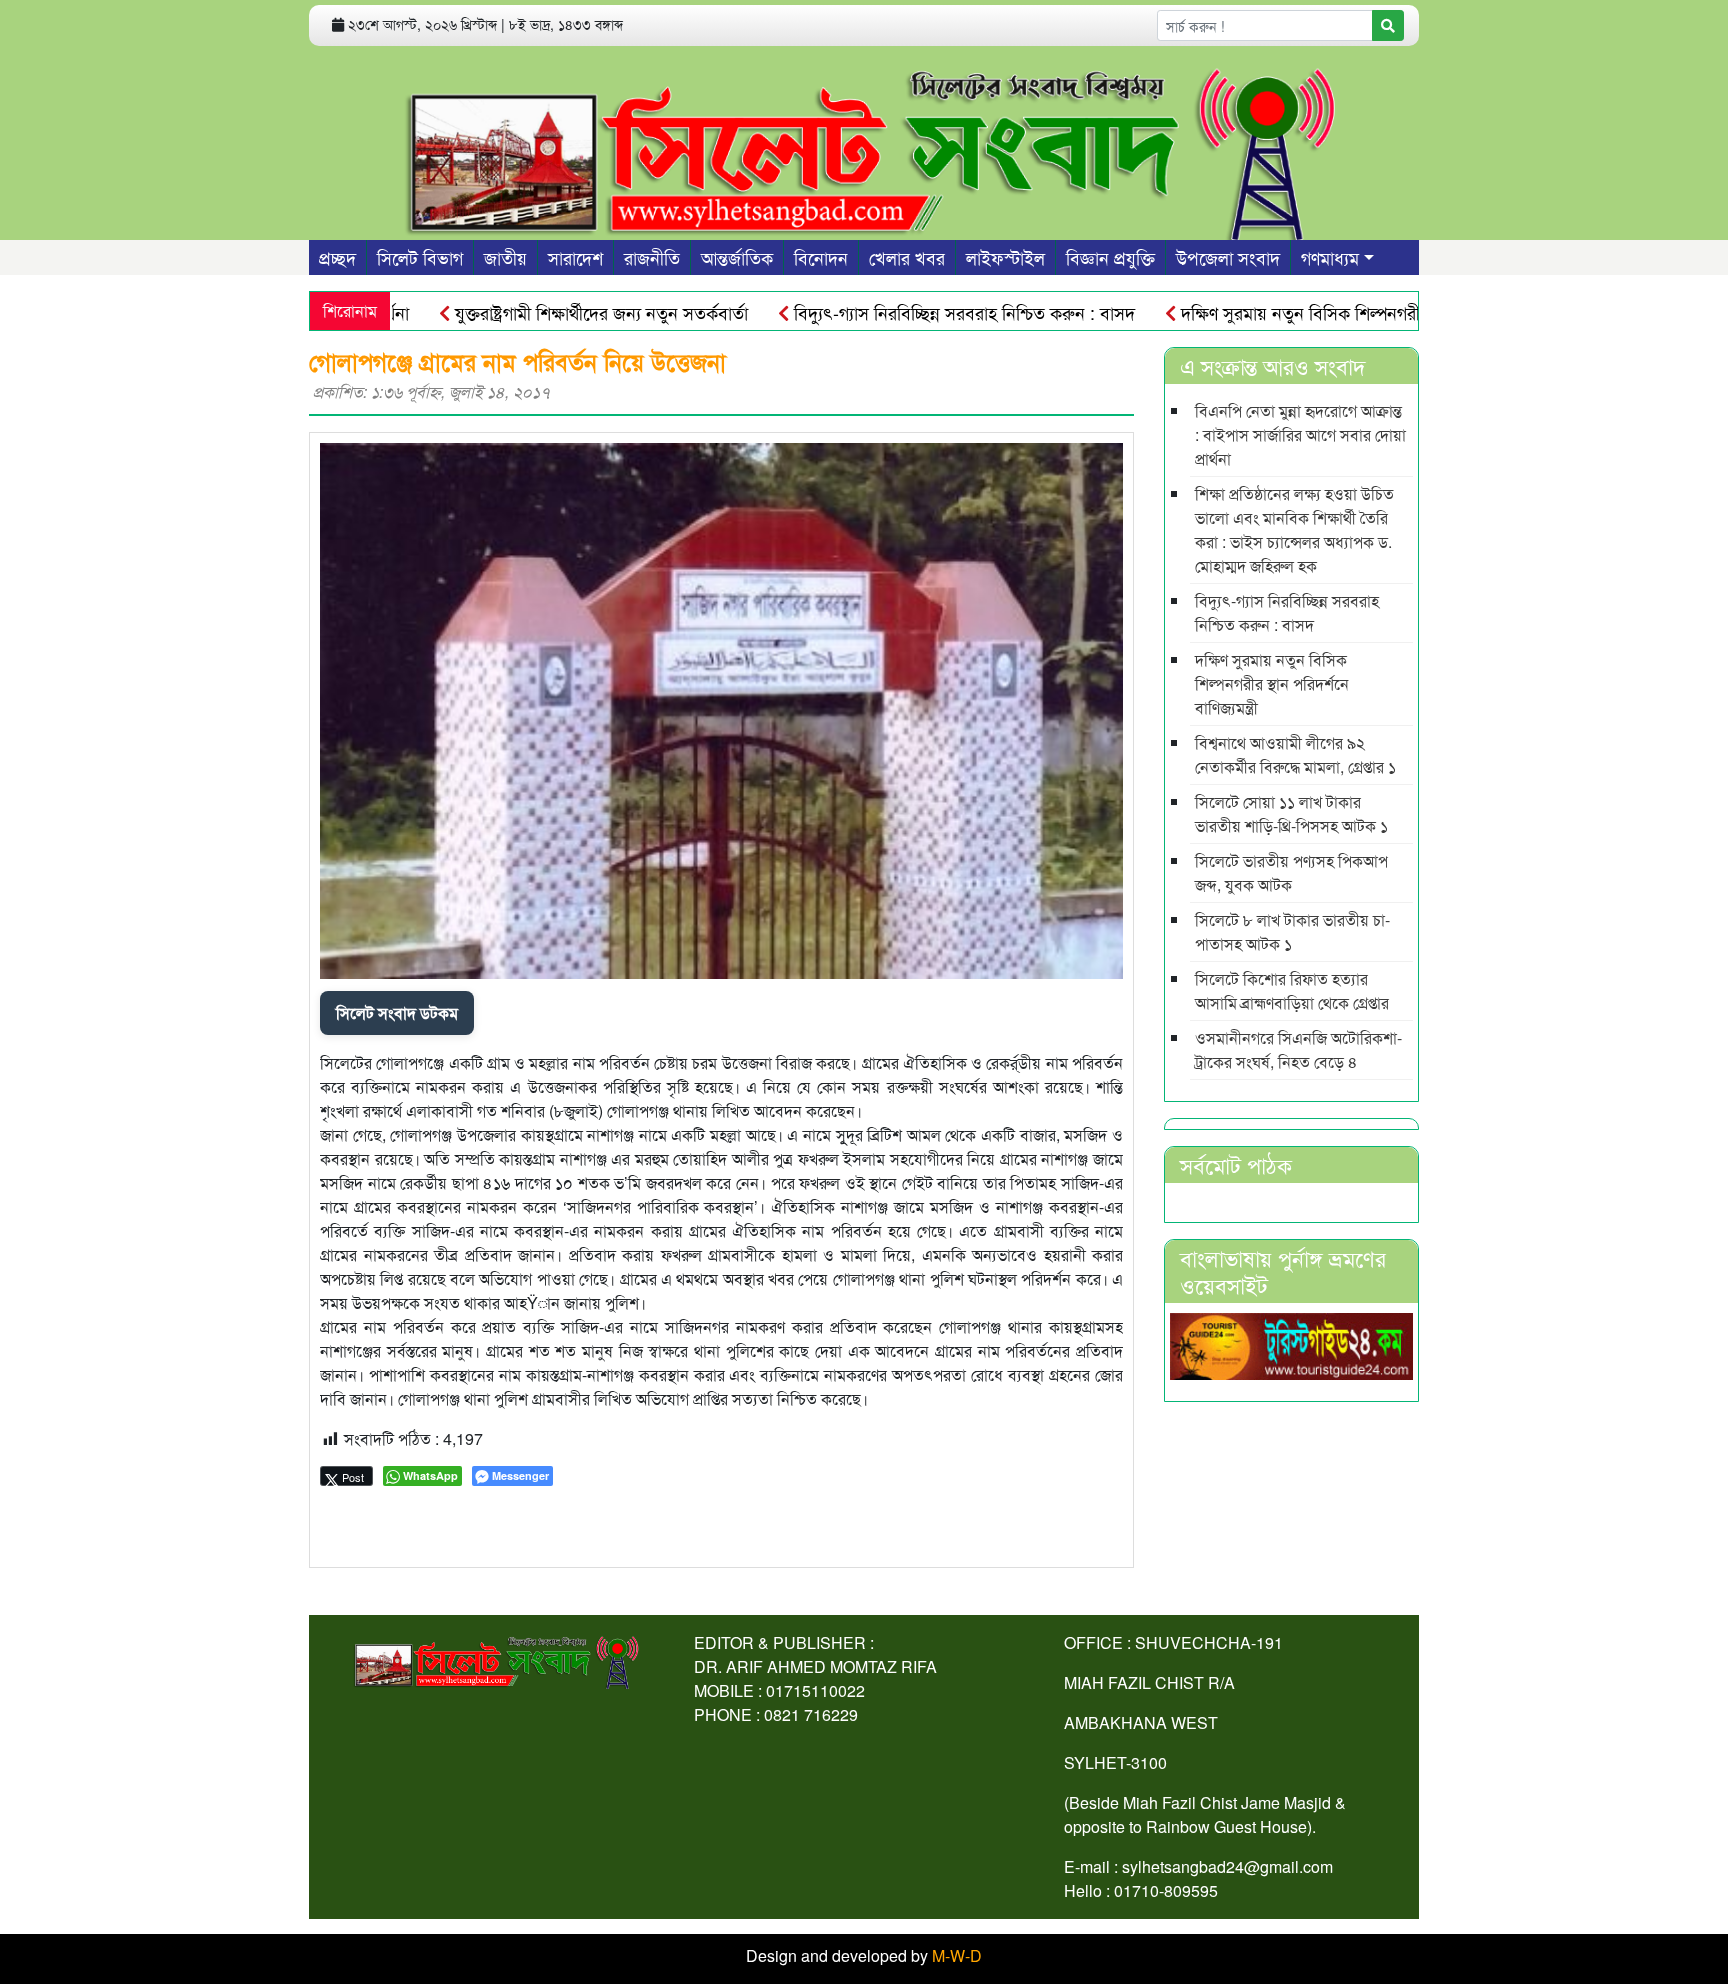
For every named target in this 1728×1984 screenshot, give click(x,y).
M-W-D (957, 1955)
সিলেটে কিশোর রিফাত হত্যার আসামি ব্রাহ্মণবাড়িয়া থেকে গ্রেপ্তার (1292, 990)
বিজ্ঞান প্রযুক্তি (1110, 257)
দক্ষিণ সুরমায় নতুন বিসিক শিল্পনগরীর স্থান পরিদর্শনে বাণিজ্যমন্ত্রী (1337, 312)
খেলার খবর (907, 257)
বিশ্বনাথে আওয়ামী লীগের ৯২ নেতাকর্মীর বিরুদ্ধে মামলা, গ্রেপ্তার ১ (1295, 754)
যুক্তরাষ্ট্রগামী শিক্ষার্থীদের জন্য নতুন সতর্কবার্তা (549, 312)
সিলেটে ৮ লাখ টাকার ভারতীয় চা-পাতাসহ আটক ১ (1292, 931)
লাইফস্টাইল (1005, 257)
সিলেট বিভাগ (420, 257)
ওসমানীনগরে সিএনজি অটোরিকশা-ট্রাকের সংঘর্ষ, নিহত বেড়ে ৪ (1298, 1049)
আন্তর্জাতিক (737, 257)
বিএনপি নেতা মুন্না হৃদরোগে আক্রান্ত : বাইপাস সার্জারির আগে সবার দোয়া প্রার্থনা (1300, 434)
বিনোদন (821, 257)
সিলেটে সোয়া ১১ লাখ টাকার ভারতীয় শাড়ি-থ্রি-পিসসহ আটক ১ (1291, 813)
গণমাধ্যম (1330, 257)
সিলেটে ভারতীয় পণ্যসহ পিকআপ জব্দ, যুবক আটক (1291, 872)
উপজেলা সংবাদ (1228, 257)
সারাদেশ (575, 257)
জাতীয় (505, 257)
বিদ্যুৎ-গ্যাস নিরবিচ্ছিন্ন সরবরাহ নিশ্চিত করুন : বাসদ (912, 312)
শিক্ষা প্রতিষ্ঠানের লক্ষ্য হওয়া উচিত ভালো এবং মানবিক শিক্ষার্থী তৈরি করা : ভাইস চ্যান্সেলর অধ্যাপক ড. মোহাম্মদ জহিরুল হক (1294, 529)
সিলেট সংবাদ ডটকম (397, 1012)
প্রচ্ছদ (337, 257)
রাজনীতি (652, 257)
